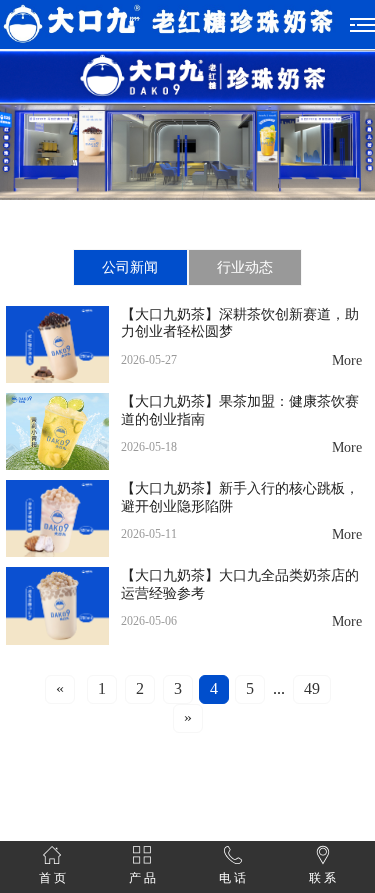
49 (312, 689)
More (347, 360)
